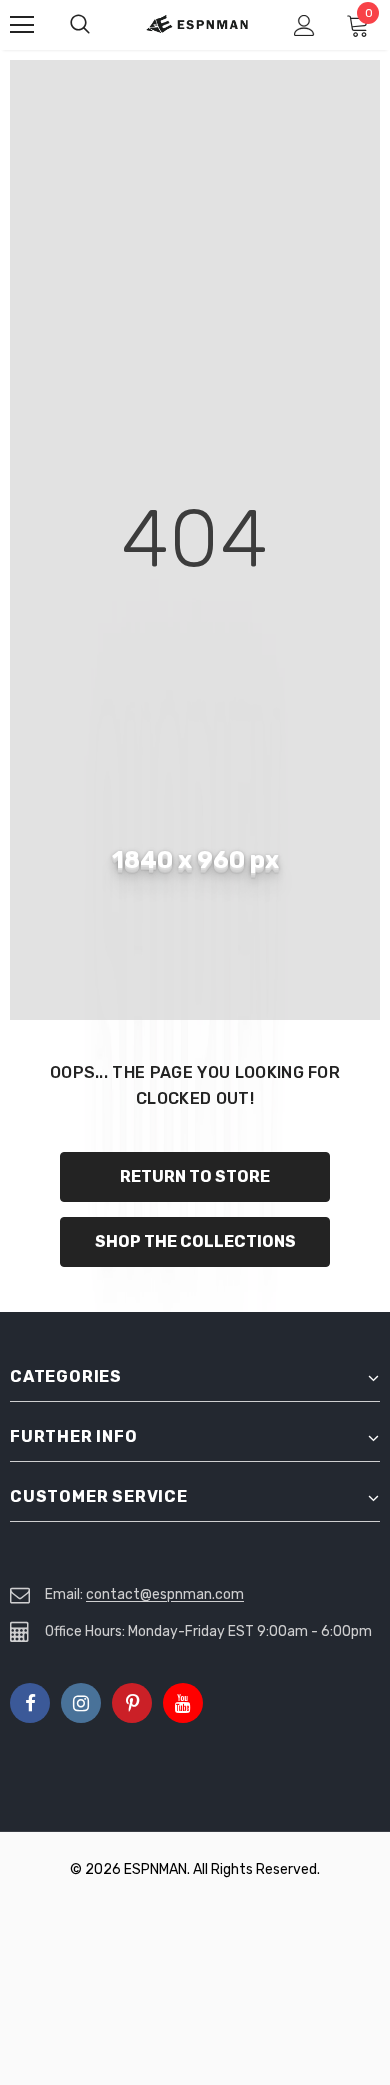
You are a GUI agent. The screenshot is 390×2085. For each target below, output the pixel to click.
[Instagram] (81, 1703)
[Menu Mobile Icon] (22, 25)
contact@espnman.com (165, 1594)
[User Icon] (304, 25)
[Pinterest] (132, 1703)
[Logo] (197, 24)
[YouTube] (183, 1703)
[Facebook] (30, 1703)
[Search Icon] (100, 25)
